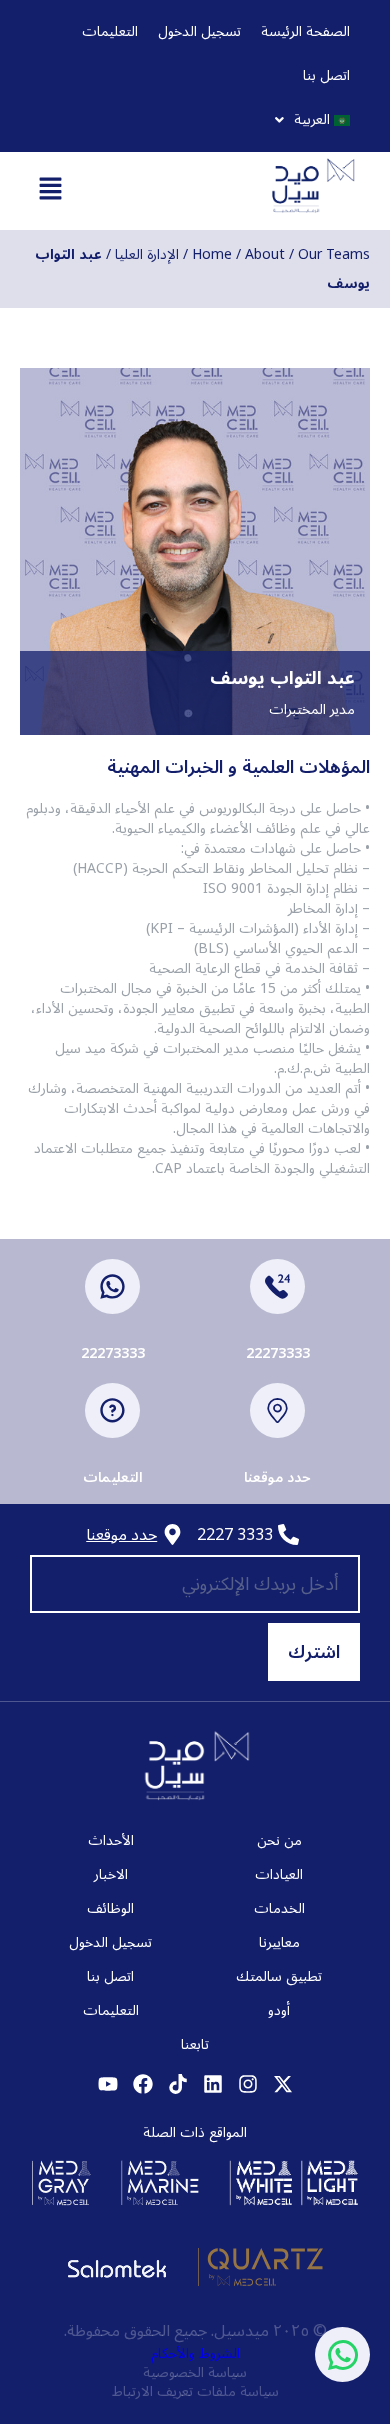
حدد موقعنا (277, 1477)
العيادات (279, 1874)
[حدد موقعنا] (277, 1410)
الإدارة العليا (147, 254)
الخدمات (279, 1908)
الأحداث (111, 1840)
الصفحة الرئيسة (305, 31)
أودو (279, 2010)
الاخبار (111, 1874)
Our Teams (334, 254)
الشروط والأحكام (195, 2353)
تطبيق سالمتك (279, 1976)
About (265, 254)
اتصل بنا (326, 75)
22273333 (278, 1353)
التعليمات (110, 31)
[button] (312, 120)
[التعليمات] (112, 1410)
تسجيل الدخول (199, 31)
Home (212, 254)
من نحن (279, 1840)
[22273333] (277, 1286)
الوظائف (110, 1908)
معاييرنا (279, 1942)
